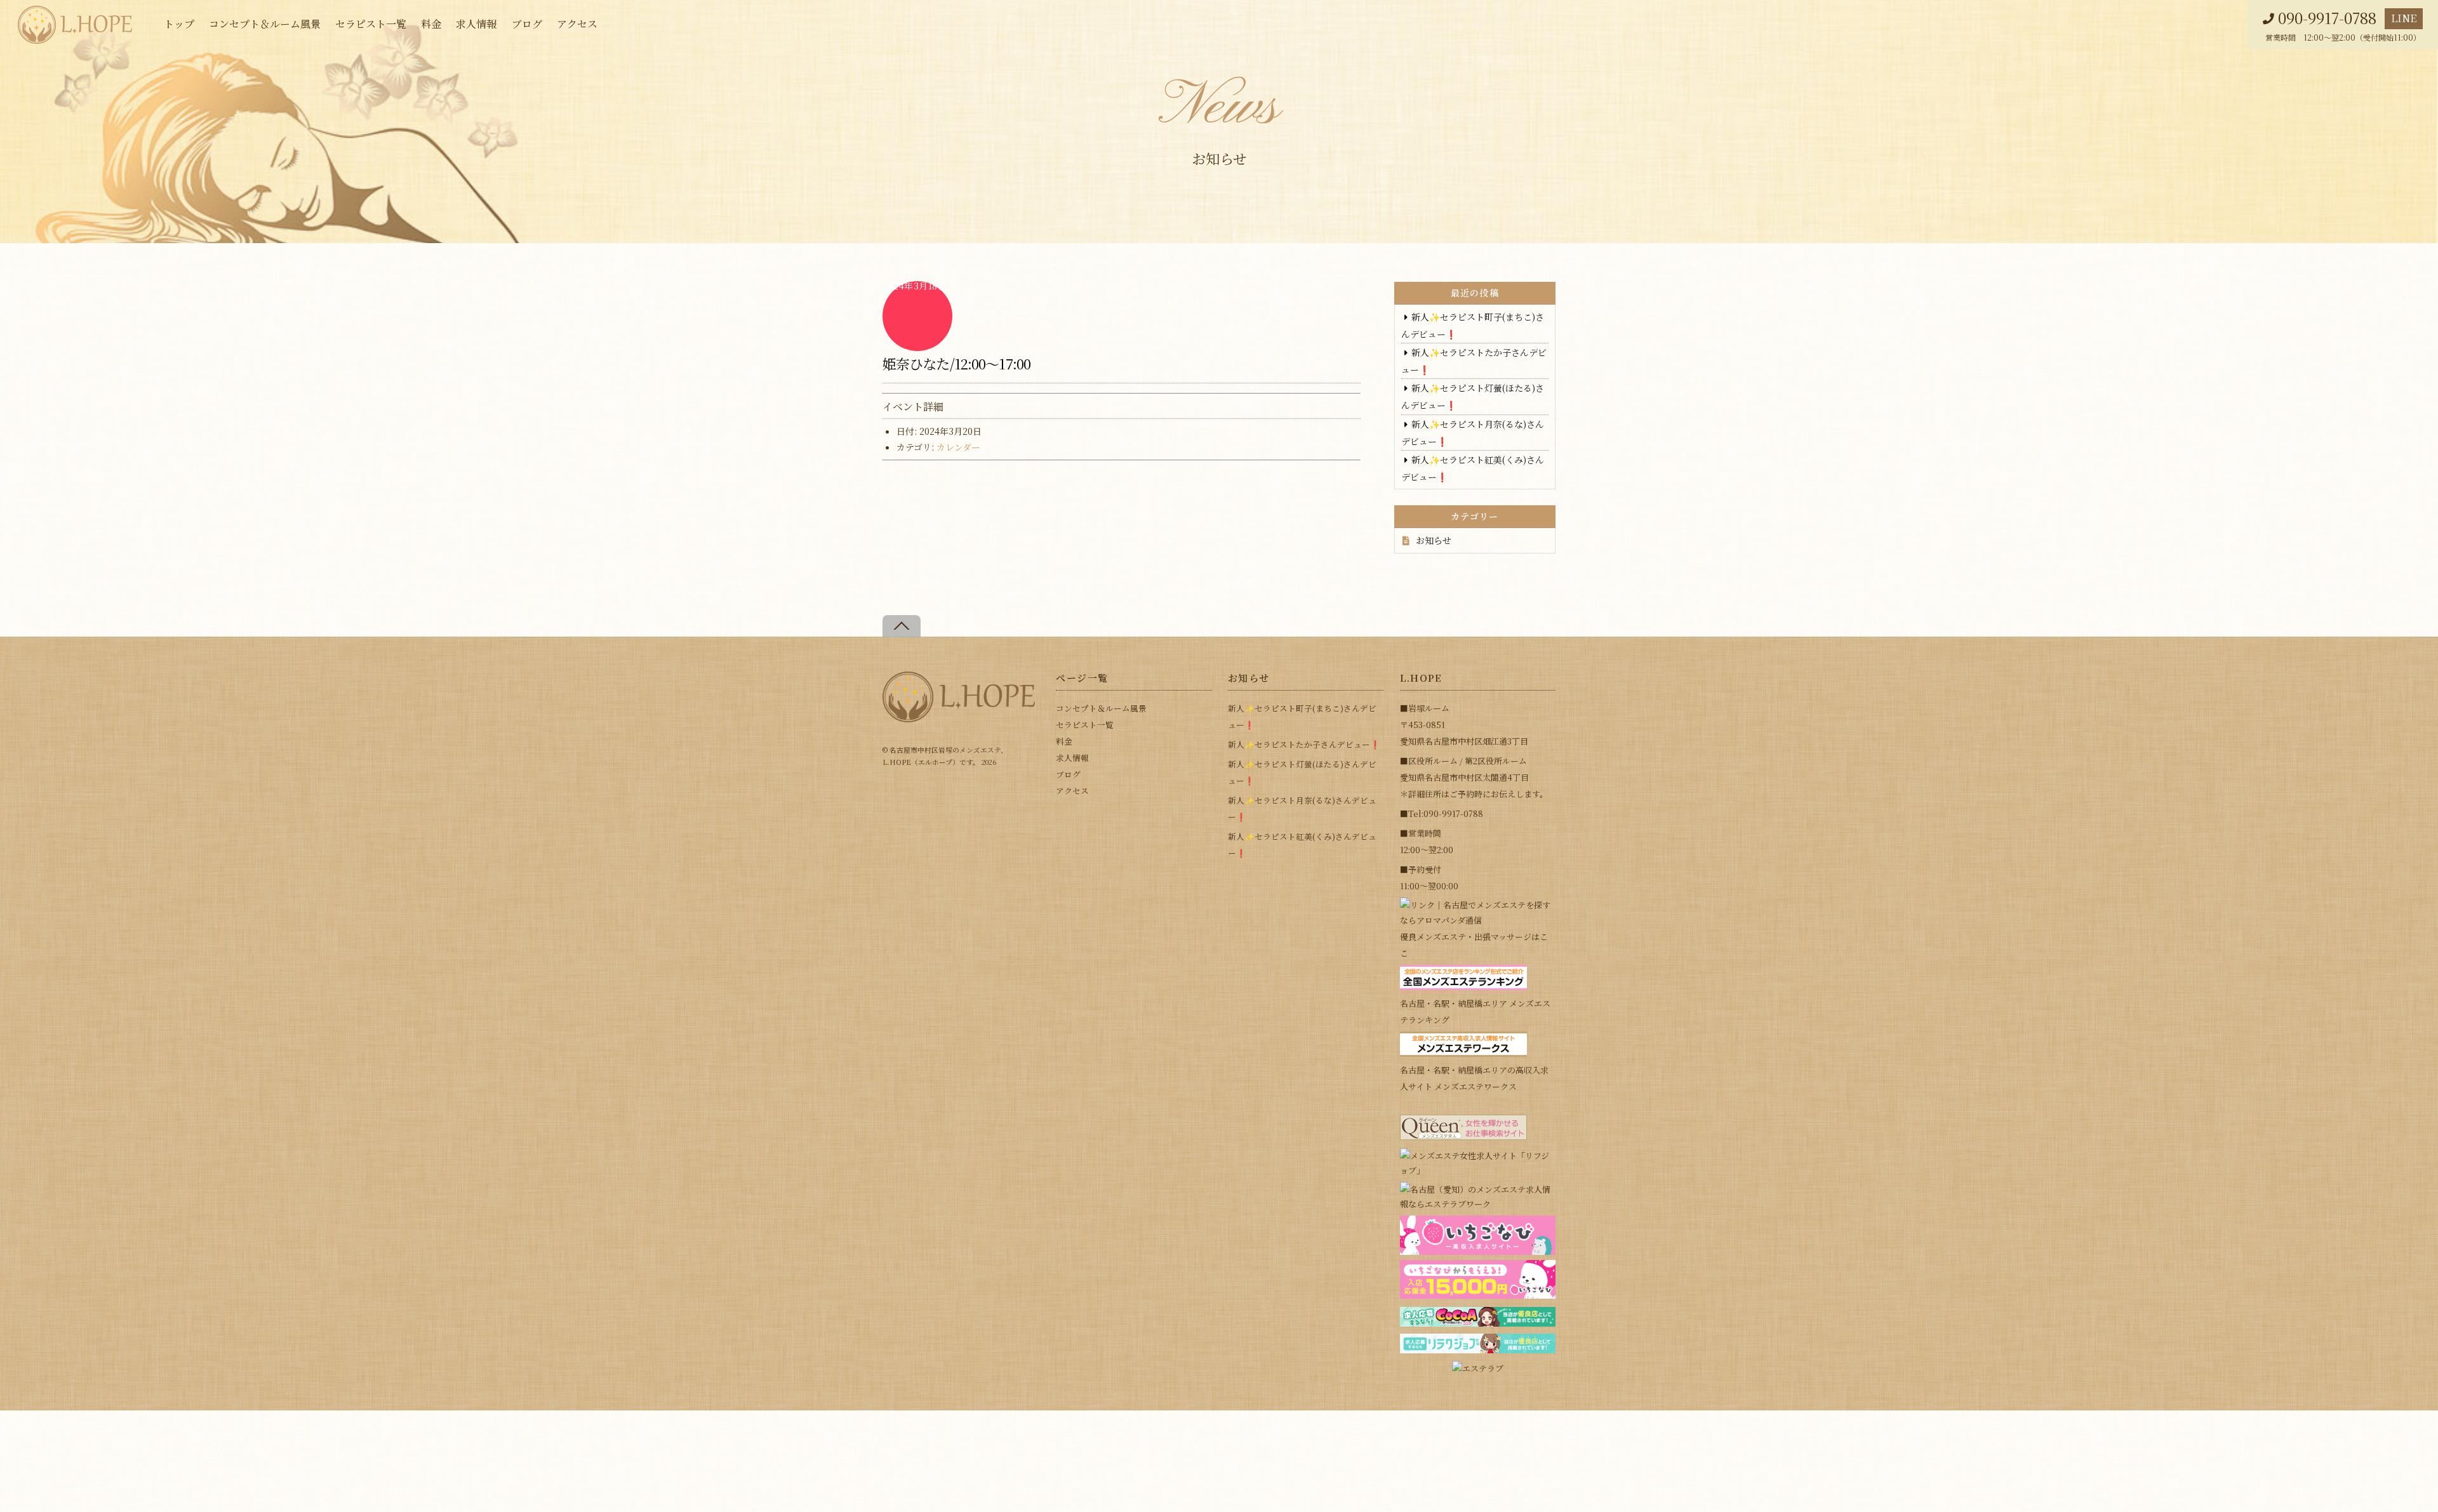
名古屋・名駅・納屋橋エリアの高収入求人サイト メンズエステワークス (1474, 1078)
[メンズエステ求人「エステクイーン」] (1463, 1137)
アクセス (577, 24)
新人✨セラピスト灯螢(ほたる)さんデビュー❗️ (1302, 772)
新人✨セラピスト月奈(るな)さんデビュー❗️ (1302, 808)
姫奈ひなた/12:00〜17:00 (956, 363)
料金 (431, 24)
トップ (179, 24)
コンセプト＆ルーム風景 (265, 24)
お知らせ (1434, 540)
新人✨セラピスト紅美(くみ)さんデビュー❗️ (1302, 845)
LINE (2404, 18)
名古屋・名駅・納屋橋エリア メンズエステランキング (1475, 1011)
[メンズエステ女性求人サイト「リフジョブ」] (1478, 1170)
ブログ (527, 24)
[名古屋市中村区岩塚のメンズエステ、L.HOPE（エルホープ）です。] (959, 717)
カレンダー (958, 447)
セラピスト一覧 (371, 24)
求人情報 (476, 24)
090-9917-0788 (2327, 18)
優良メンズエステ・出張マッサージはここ (1474, 945)
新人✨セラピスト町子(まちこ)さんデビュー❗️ (1302, 716)
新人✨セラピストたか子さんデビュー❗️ (1304, 744)
